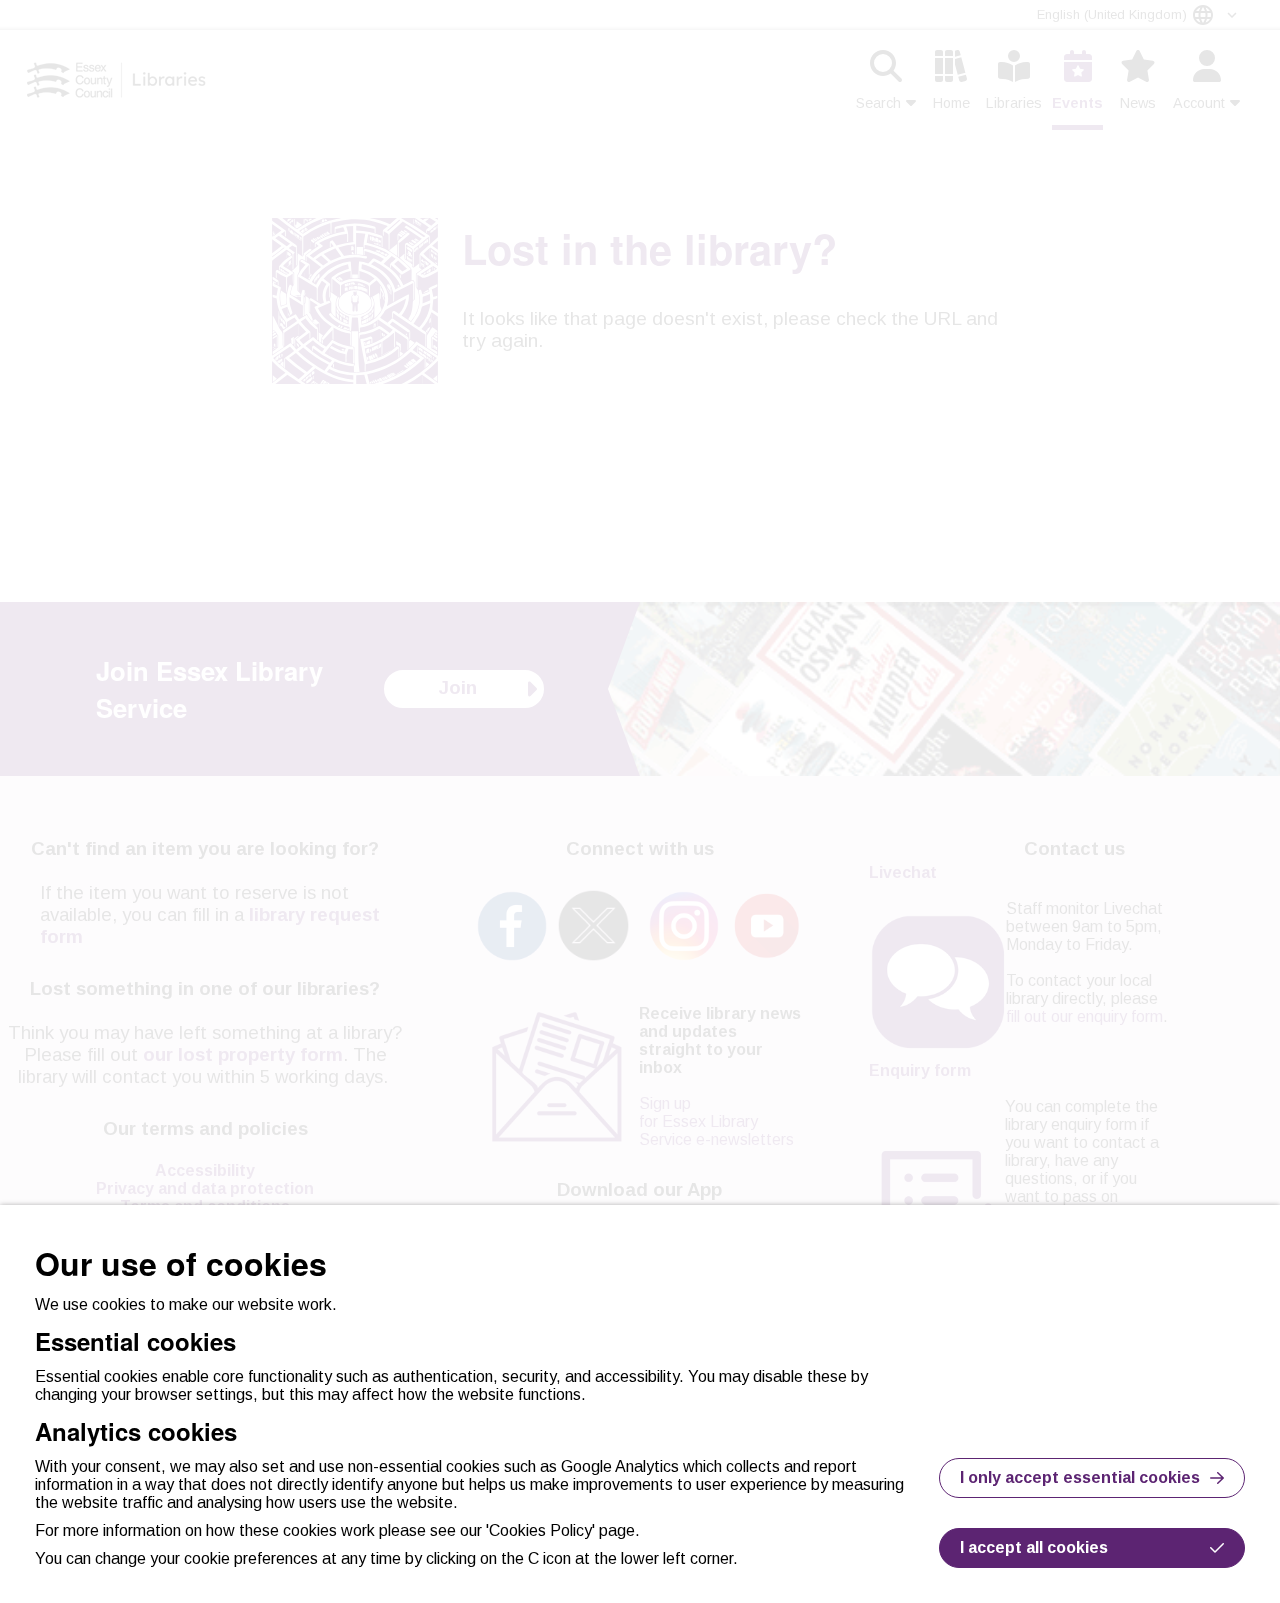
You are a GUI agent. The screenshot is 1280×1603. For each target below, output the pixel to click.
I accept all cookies (1034, 1547)
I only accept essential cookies (1080, 1477)
